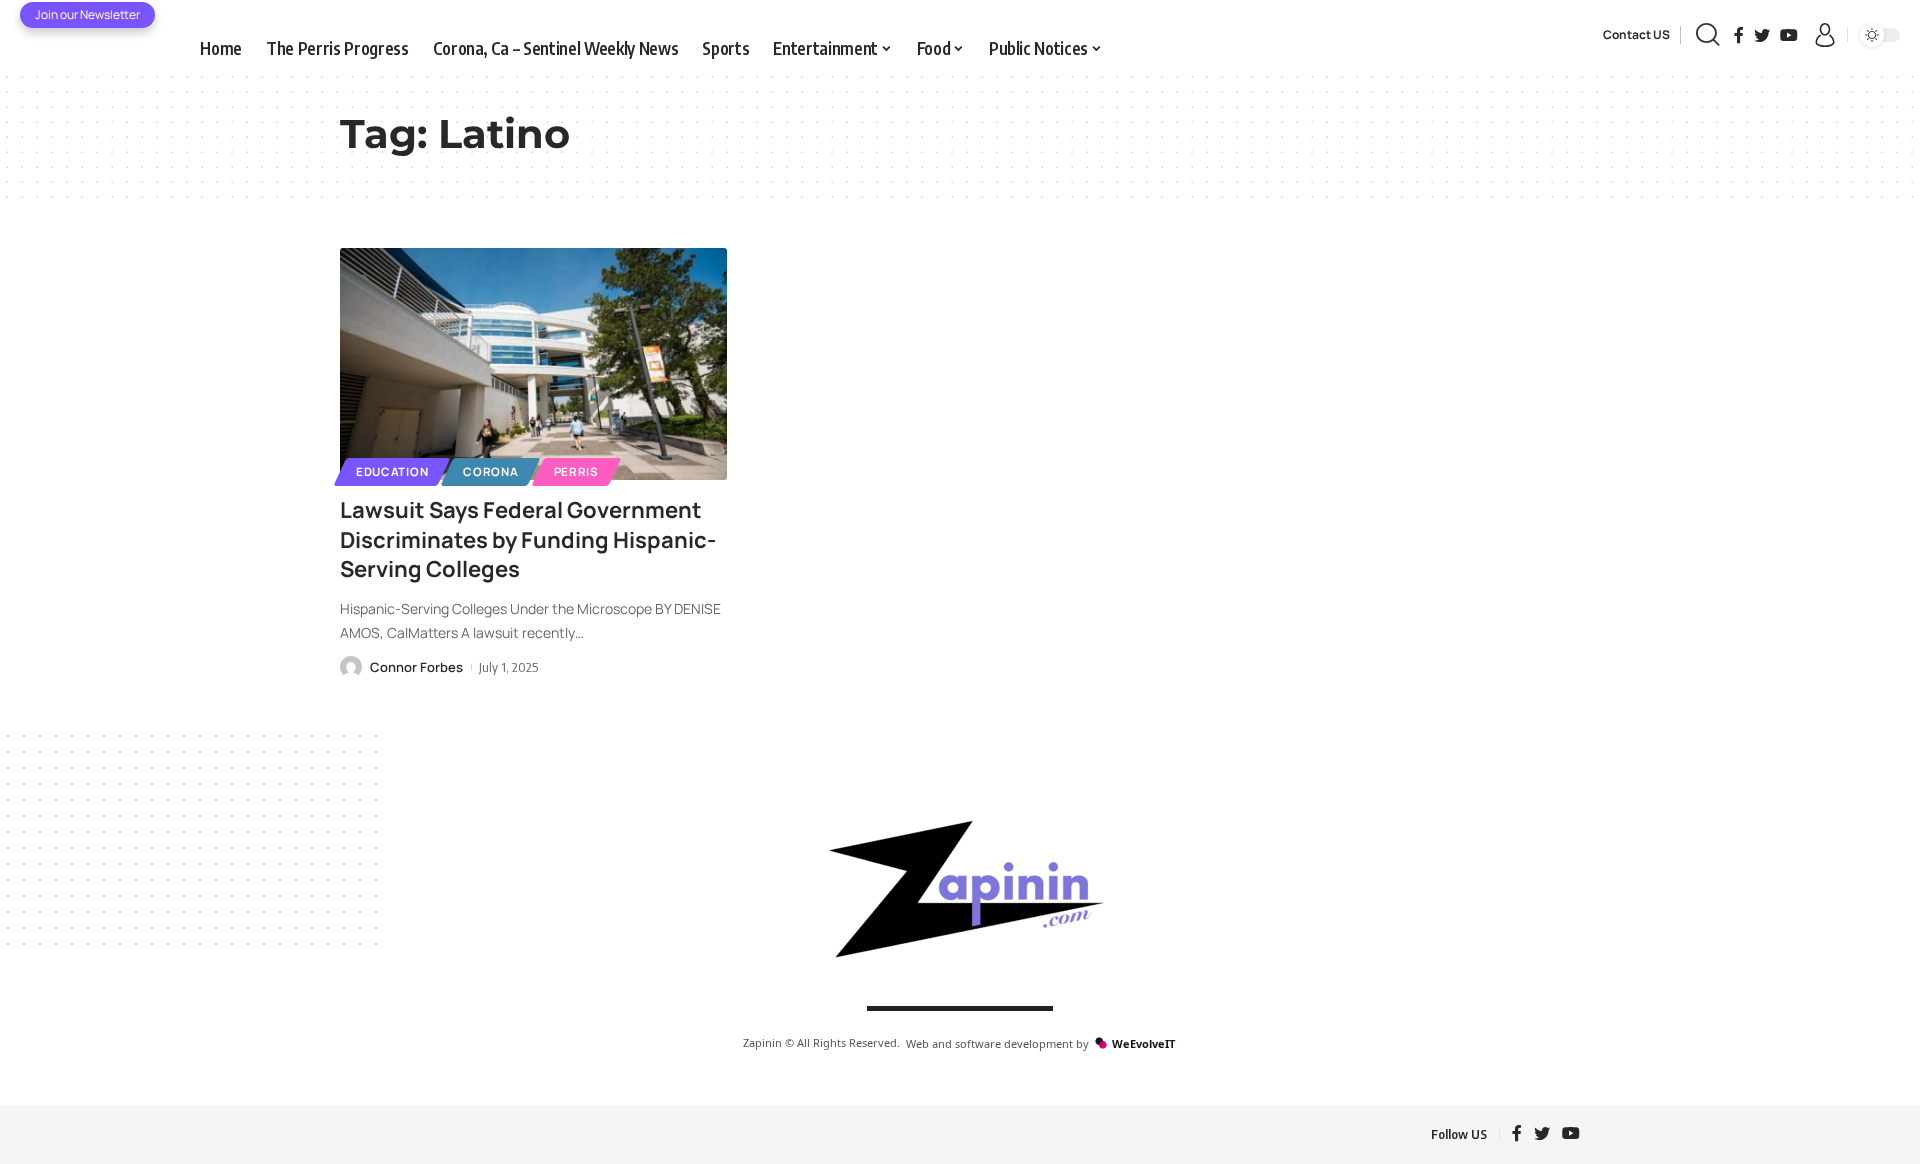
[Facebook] (1739, 35)
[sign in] (1825, 35)
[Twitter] (1762, 35)
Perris (576, 471)
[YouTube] (1789, 35)
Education (392, 471)
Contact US (1636, 34)
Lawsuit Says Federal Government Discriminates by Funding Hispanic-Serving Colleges (528, 539)
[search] (1707, 35)
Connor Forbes (416, 667)
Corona (490, 471)
